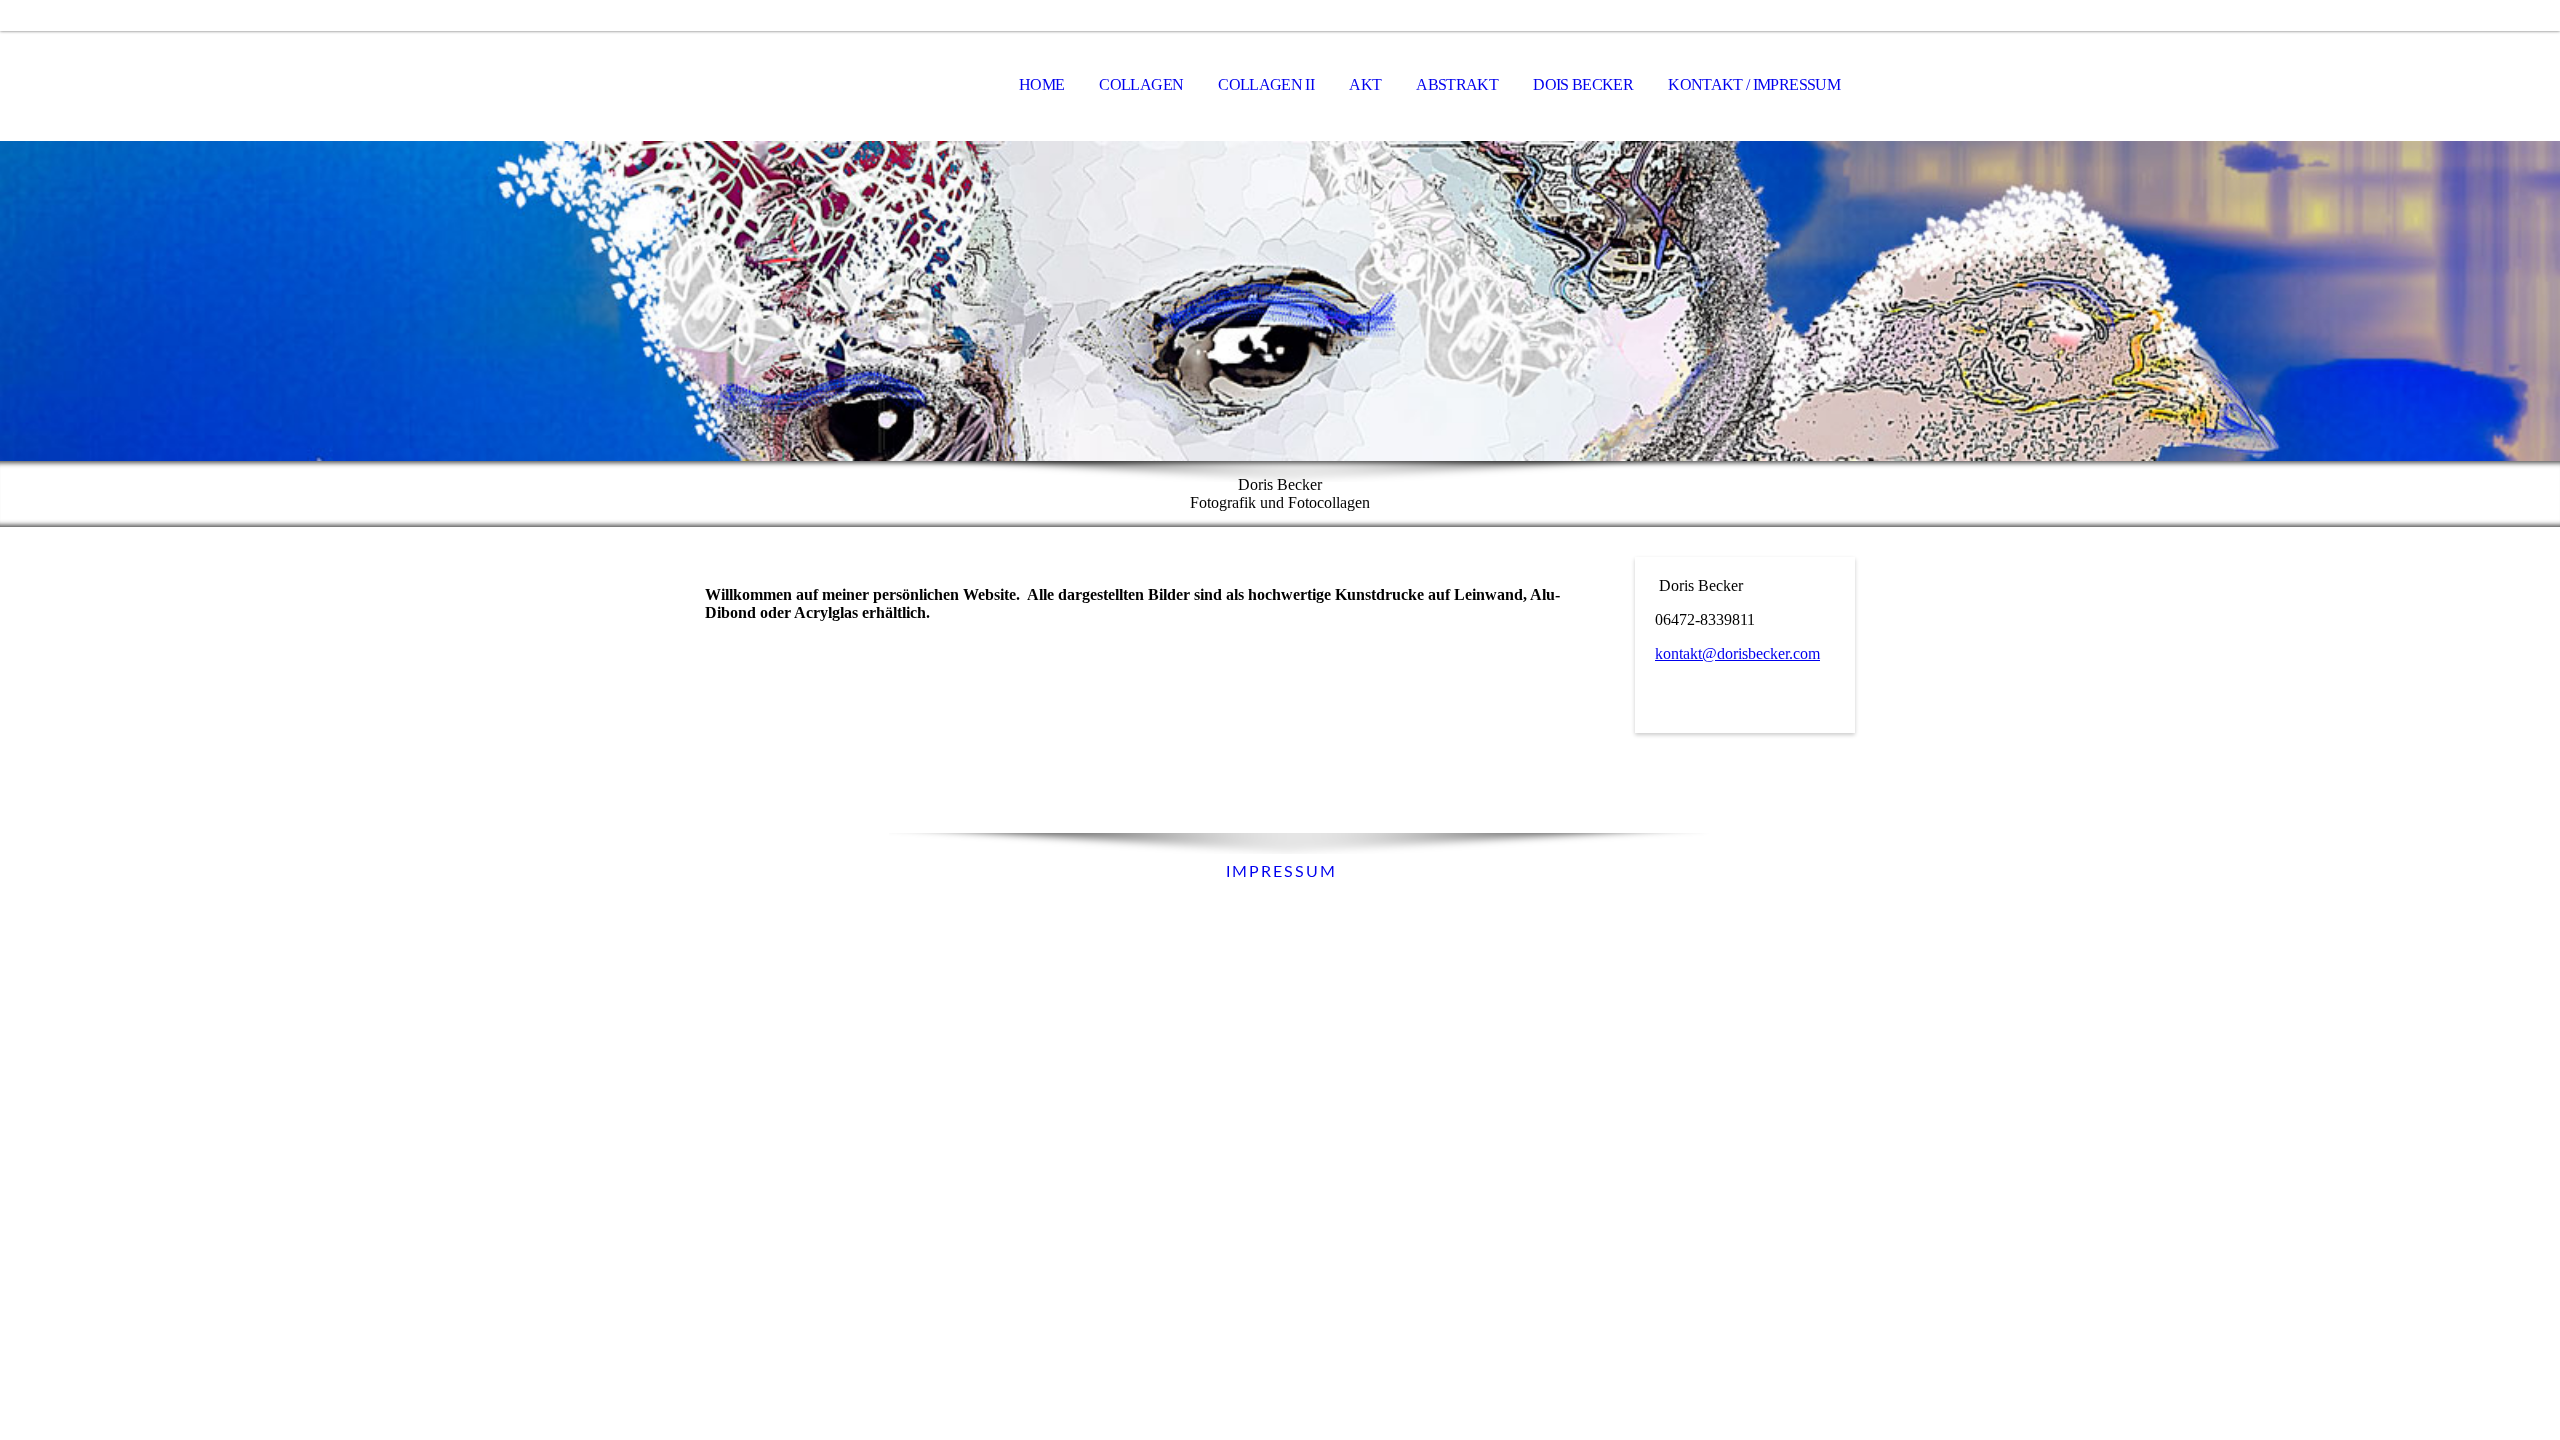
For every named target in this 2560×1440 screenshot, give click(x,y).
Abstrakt (1457, 84)
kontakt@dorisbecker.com (1737, 653)
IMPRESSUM (1278, 872)
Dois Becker (1583, 84)
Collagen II (1266, 84)
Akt (1365, 84)
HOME (1041, 84)
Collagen (1141, 84)
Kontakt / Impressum (1754, 84)
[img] (1280, 301)
